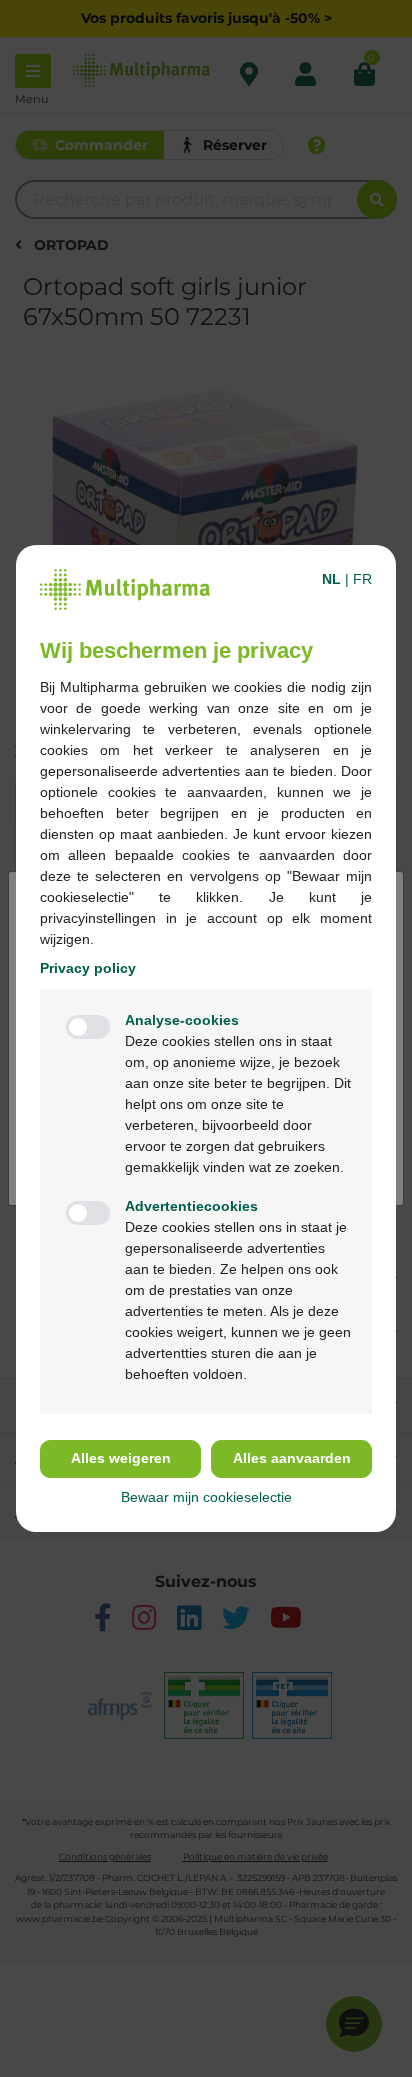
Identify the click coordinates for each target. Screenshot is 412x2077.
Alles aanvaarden (292, 1458)
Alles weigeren (121, 1458)
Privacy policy (88, 968)
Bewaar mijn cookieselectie (206, 1497)
